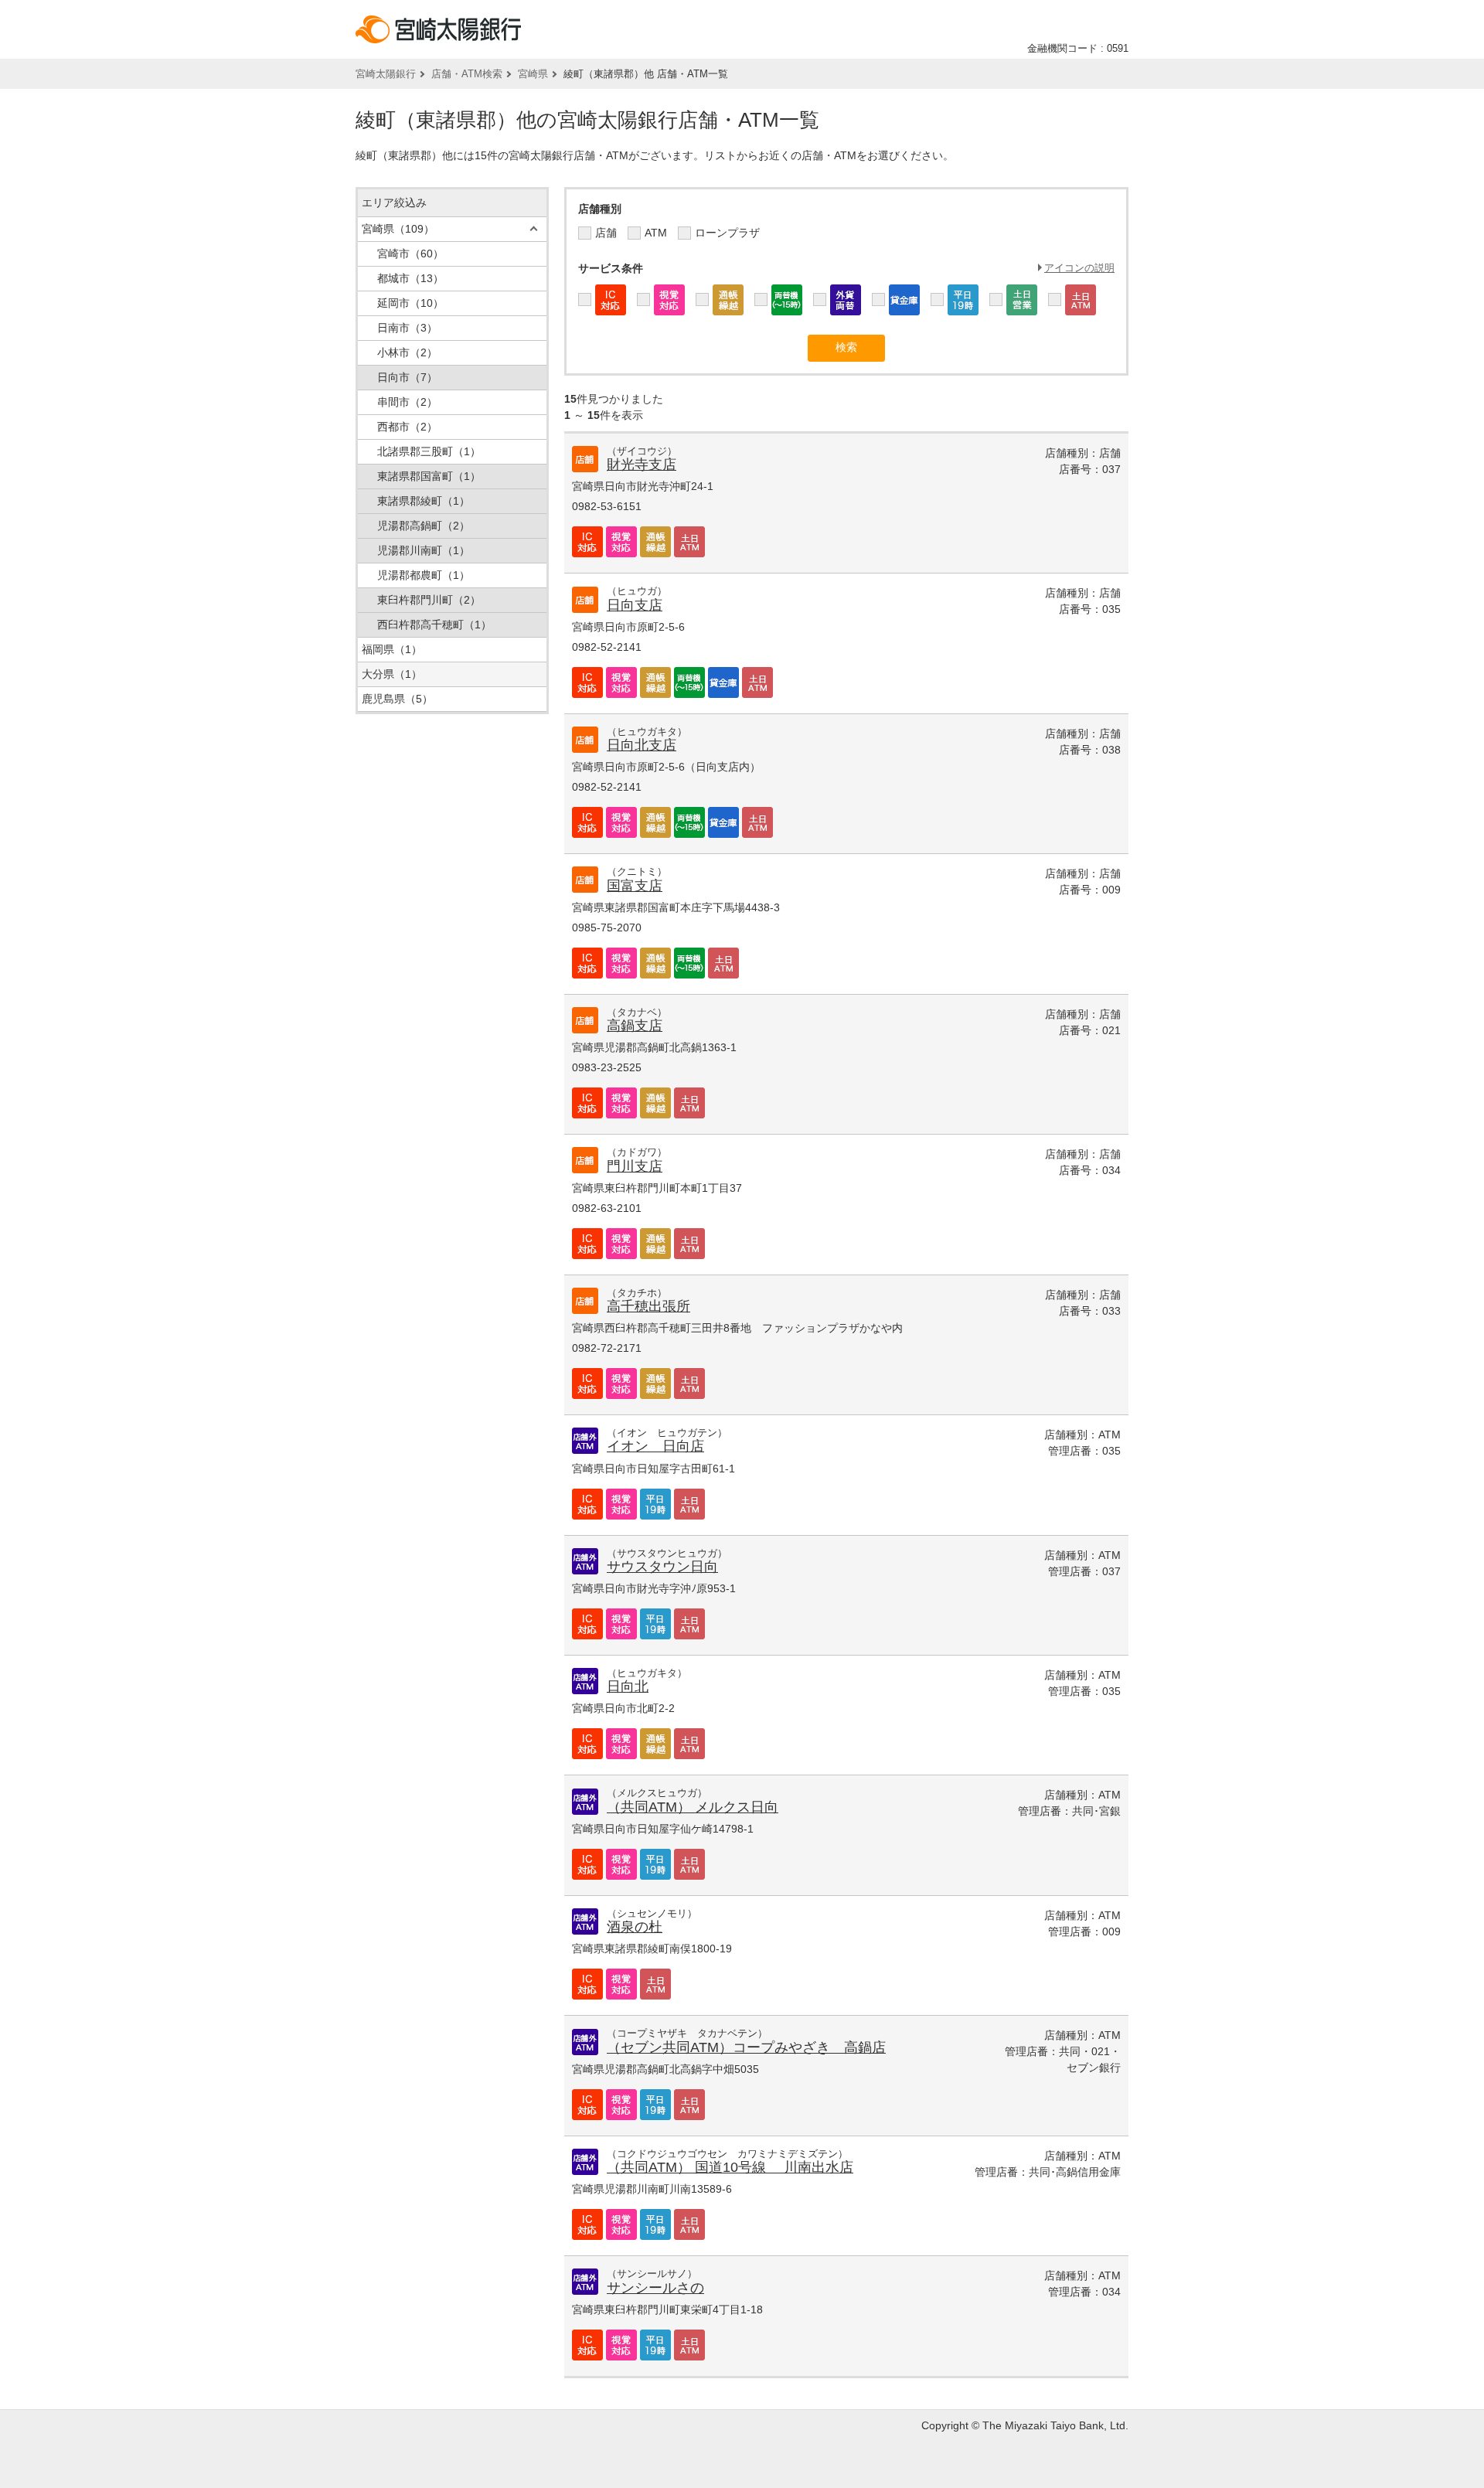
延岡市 (410, 303)
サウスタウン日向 (662, 1567)
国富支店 (635, 886)
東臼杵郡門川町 (429, 600)
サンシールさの (655, 2288)
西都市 (407, 427)
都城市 (410, 278)
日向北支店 (642, 745)
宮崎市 (410, 254)
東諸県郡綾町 (424, 501)
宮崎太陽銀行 (386, 74)
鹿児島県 (397, 699)
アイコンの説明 (1079, 268)
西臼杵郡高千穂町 (434, 625)
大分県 (392, 674)
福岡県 (392, 649)
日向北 (628, 1686)
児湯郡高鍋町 (424, 526)
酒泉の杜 (635, 1927)
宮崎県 (533, 74)
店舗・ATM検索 (467, 74)
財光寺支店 (642, 465)
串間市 (407, 402)
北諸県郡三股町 (429, 451)
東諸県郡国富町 (429, 476)
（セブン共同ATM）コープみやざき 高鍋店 (746, 2047)
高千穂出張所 (648, 1306)
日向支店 (635, 605)
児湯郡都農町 (424, 575)
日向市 (407, 377)
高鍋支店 (635, 1026)
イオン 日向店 (655, 1446)
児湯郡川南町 (424, 550)
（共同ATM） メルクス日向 (693, 1807)
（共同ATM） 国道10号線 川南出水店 (730, 2167)
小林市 (407, 352)
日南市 (407, 328)
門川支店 (635, 1166)
